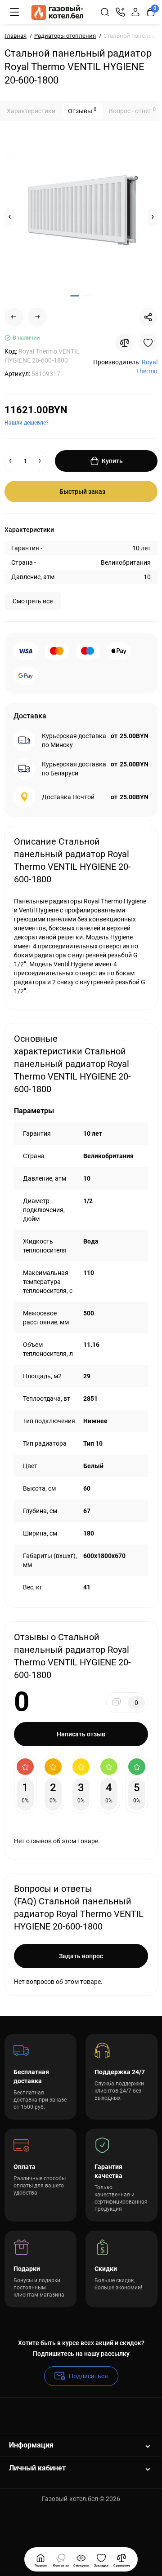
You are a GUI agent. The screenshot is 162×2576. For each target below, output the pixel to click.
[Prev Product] (14, 317)
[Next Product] (37, 317)
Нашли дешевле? (27, 423)
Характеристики (31, 111)
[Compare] (125, 343)
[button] (9, 217)
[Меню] (14, 12)
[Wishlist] (148, 343)
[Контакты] (120, 12)
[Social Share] (148, 317)
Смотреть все (33, 601)
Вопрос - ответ (132, 111)
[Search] (105, 12)
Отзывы (82, 111)
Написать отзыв (81, 1734)
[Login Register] (135, 12)
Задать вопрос (81, 1956)
